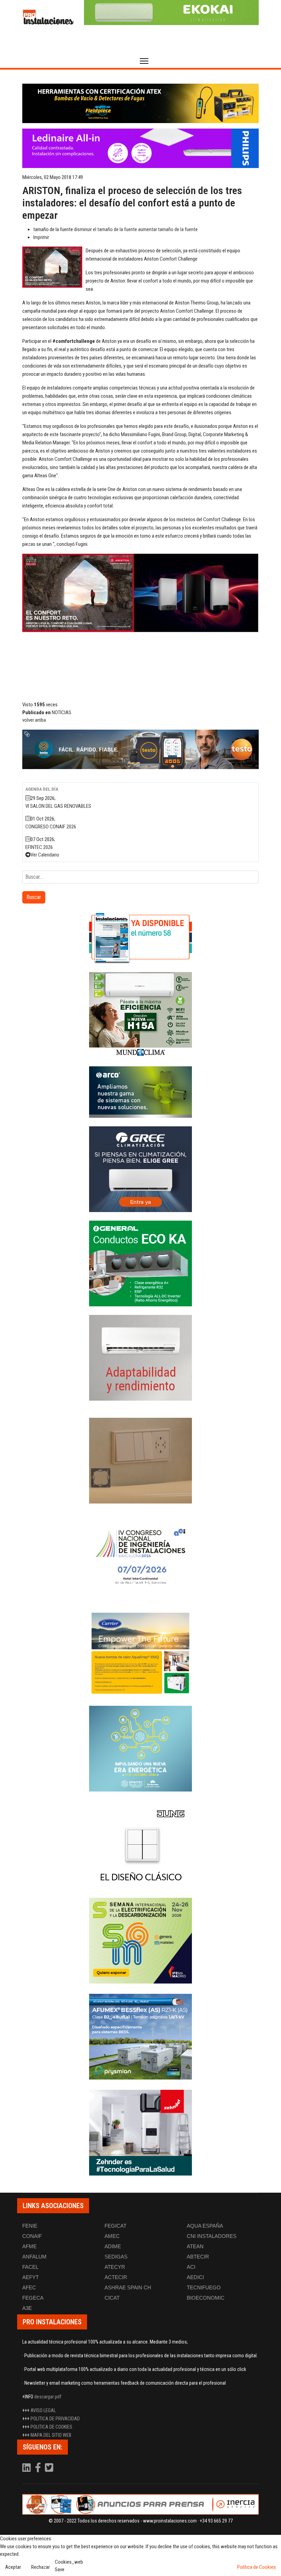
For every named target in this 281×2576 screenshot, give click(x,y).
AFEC (29, 2287)
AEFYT (30, 2277)
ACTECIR (116, 2277)
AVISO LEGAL (43, 2410)
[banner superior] (171, 13)
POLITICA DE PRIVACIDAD (55, 2419)
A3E (27, 2308)
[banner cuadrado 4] (140, 1169)
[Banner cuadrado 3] (140, 1092)
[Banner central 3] (140, 749)
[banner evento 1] (140, 1461)
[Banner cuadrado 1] (140, 938)
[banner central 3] (140, 148)
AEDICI (195, 2277)
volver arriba (34, 720)
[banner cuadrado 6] (140, 1358)
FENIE (30, 2226)
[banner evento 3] (140, 1845)
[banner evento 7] (140, 1941)
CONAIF (32, 2236)
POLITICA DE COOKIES (51, 2427)
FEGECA (33, 2298)
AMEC (112, 2236)
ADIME (113, 2246)
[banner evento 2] (140, 1653)
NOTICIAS (62, 712)
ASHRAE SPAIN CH (128, 2287)
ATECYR (115, 2267)
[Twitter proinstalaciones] (49, 2469)
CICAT (112, 2298)
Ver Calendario (45, 855)
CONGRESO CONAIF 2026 (51, 827)
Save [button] (60, 2569)
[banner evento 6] (140, 1749)
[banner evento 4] (140, 2037)
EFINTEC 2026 (39, 847)
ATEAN (195, 2246)
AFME (29, 2246)
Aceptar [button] (13, 2567)
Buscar (34, 897)
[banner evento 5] (140, 1557)
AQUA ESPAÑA (205, 2226)
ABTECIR (198, 2257)
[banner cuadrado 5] (140, 1263)
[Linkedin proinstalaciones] (27, 2469)
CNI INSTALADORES (212, 2236)
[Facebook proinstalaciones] (38, 2469)
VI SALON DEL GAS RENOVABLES (58, 806)
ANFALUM (34, 2257)
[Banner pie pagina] (140, 2504)
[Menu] (144, 61)
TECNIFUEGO (204, 2287)
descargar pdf (48, 2397)
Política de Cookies (256, 2567)
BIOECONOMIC (206, 2298)
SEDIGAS (116, 2257)
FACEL (30, 2267)
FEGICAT (115, 2226)
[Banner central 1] (140, 103)
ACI (191, 2267)
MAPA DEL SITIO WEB (51, 2435)
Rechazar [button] (40, 2567)
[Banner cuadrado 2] (140, 1015)
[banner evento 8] (140, 2133)
